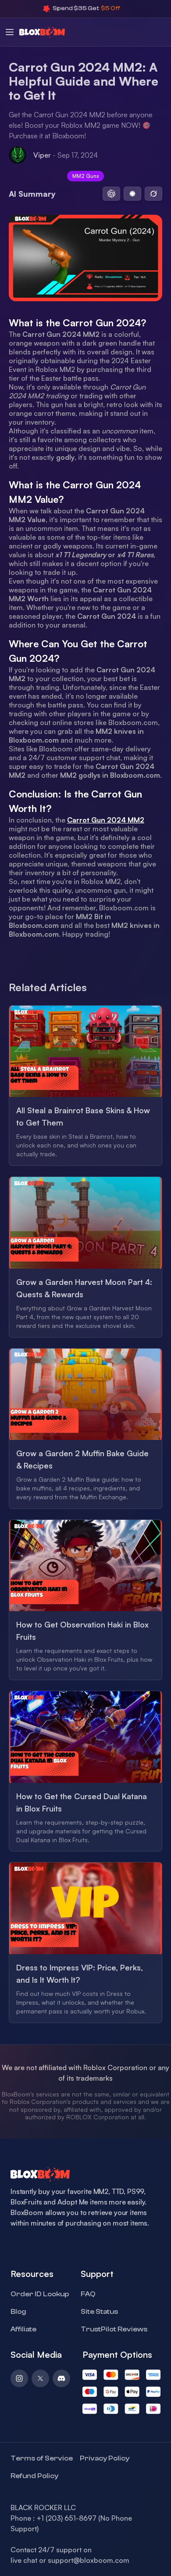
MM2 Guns (85, 176)
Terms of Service (42, 2458)
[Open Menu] (10, 32)
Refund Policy (34, 2476)
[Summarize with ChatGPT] (111, 194)
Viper (42, 155)
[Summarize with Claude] (132, 194)
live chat (24, 2560)
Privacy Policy (105, 2458)
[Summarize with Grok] (153, 194)
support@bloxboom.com (89, 2560)
